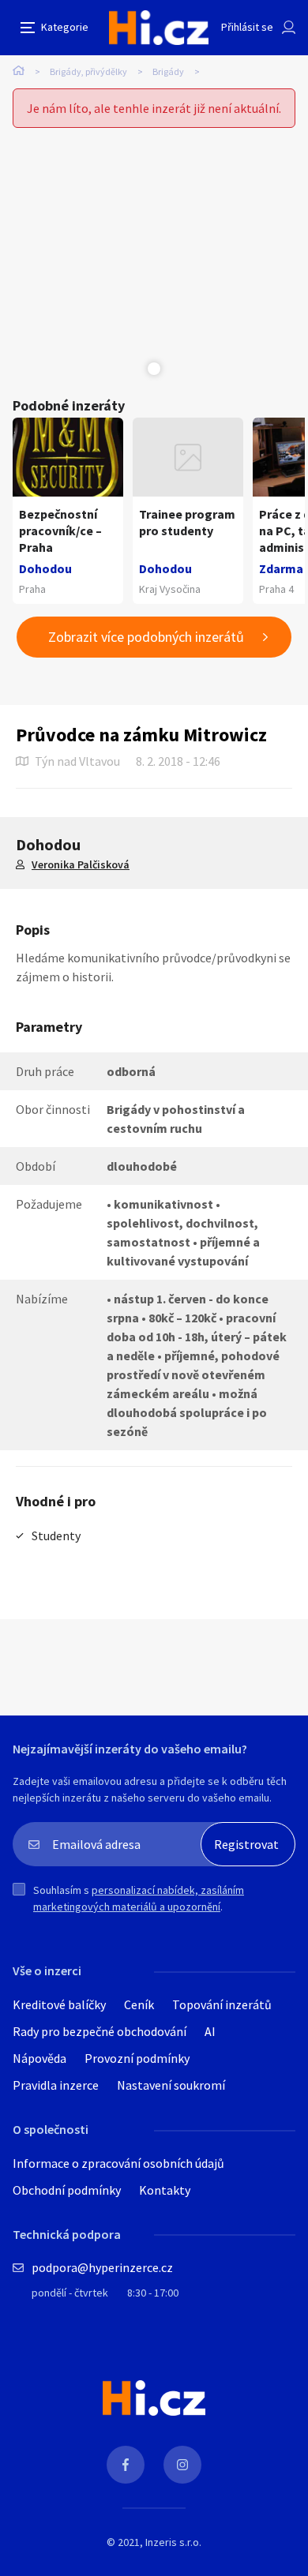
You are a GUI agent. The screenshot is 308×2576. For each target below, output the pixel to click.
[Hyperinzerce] (159, 28)
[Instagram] (182, 2465)
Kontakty (165, 2190)
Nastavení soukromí (171, 2085)
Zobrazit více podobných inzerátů (146, 637)
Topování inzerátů (222, 2004)
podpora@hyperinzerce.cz (102, 2267)
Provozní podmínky (137, 2058)
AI (210, 2031)
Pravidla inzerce (56, 2085)
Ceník (139, 2004)
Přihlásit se (247, 27)
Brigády (168, 71)
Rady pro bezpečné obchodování (100, 2031)
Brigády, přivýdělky (88, 71)
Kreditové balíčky (59, 2004)
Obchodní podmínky (67, 2190)
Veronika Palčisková (81, 864)
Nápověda (39, 2058)
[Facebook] (126, 2465)
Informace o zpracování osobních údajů (118, 2163)
